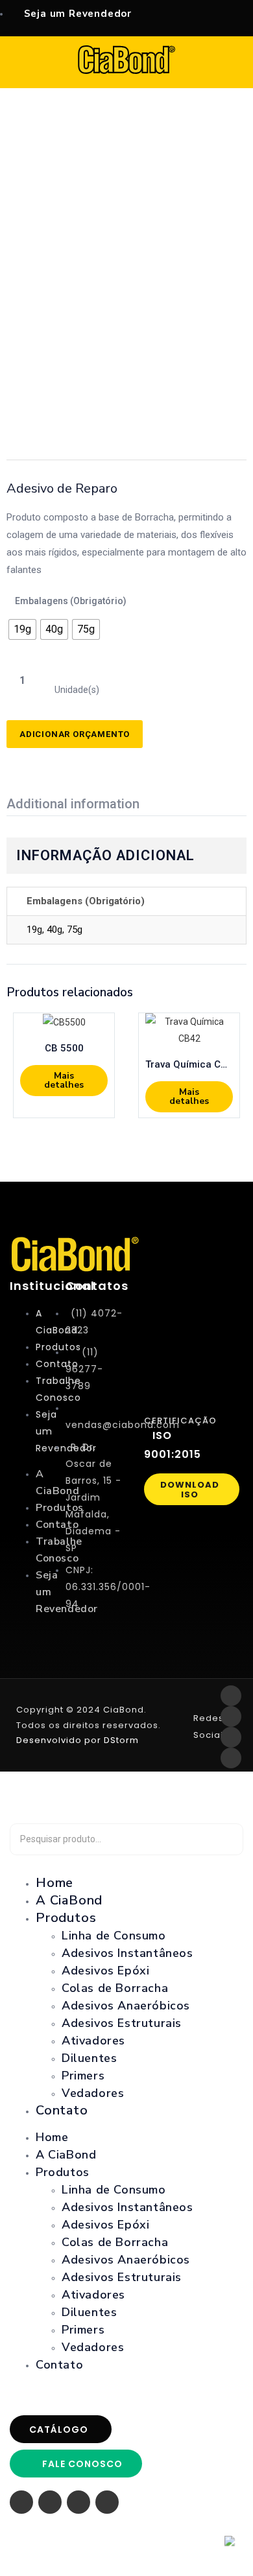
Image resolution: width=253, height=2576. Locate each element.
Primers (83, 2076)
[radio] (22, 629)
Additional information (73, 804)
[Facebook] (231, 1696)
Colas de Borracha (115, 1988)
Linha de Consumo (114, 1936)
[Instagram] (231, 1716)
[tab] (78, 805)
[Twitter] (231, 1737)
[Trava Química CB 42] (189, 1030)
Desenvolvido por (59, 1740)
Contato (62, 2110)
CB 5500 (64, 1048)
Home (52, 2137)
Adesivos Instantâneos (127, 1953)
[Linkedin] (231, 1758)
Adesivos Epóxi (105, 1971)
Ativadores (93, 2041)
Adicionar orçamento (75, 734)
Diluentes (89, 2058)
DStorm (120, 1740)
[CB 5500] (64, 1022)
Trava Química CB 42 (189, 1064)
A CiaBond (66, 2155)
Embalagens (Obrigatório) (71, 601)
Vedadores (93, 2093)
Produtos (66, 1918)
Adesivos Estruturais (122, 2023)
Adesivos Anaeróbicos (126, 2006)
